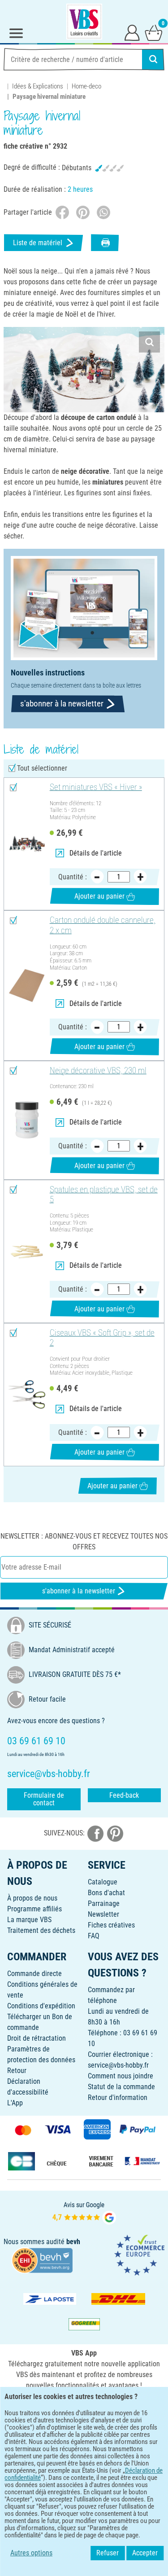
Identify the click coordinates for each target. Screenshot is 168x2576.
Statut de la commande (121, 2087)
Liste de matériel (38, 243)
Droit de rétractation (37, 2038)
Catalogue (103, 1882)
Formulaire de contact (44, 1799)
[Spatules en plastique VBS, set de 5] (27, 1251)
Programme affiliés (34, 1909)
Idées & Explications (38, 86)
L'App (15, 2103)
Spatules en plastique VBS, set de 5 (104, 1195)
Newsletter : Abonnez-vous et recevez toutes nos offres (84, 1542)
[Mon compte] (132, 32)
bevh (73, 2242)
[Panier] (154, 32)
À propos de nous (32, 1898)
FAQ (94, 1936)
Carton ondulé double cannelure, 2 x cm (103, 925)
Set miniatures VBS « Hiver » (96, 787)
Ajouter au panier (99, 896)
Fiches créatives (111, 1925)
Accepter (145, 2553)
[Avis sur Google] (84, 2212)
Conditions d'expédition (41, 2006)
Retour (17, 2071)
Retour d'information (118, 2097)
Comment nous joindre (121, 2076)
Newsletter (103, 1914)
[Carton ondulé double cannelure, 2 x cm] (27, 986)
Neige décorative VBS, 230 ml (98, 1071)
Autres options (31, 2553)
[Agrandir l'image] (149, 342)
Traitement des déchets (41, 1930)
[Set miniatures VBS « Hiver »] (27, 844)
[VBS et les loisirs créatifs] (84, 22)
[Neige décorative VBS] (27, 1120)
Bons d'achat (106, 1893)
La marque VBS (29, 1920)
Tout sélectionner (42, 768)
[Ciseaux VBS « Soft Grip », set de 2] (27, 1395)
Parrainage (104, 1903)
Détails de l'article (96, 853)
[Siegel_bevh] (42, 2260)
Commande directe (34, 1974)
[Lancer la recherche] (153, 59)
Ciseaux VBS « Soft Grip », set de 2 (102, 1338)
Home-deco (86, 86)
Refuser (108, 2553)
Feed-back (124, 1795)
